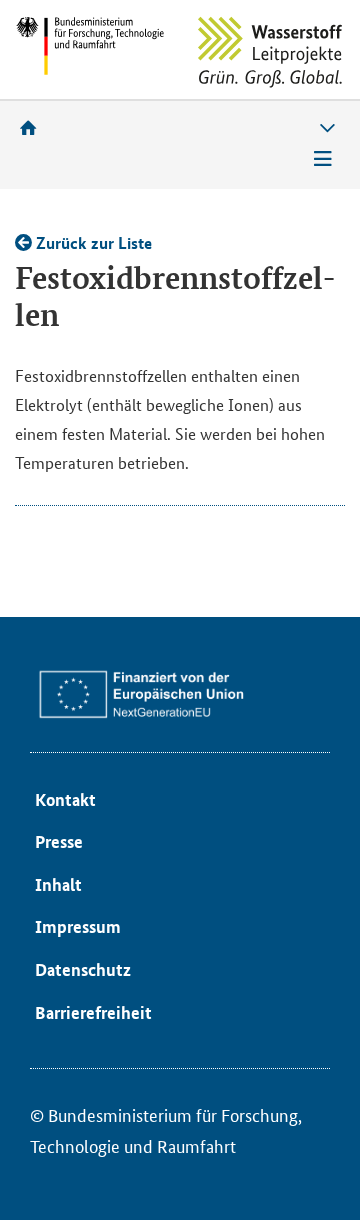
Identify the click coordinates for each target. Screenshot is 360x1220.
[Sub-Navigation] (327, 128)
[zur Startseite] (35, 127)
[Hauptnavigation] (323, 159)
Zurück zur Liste (92, 242)
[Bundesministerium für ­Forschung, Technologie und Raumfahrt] (90, 45)
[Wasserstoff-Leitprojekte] (270, 52)
